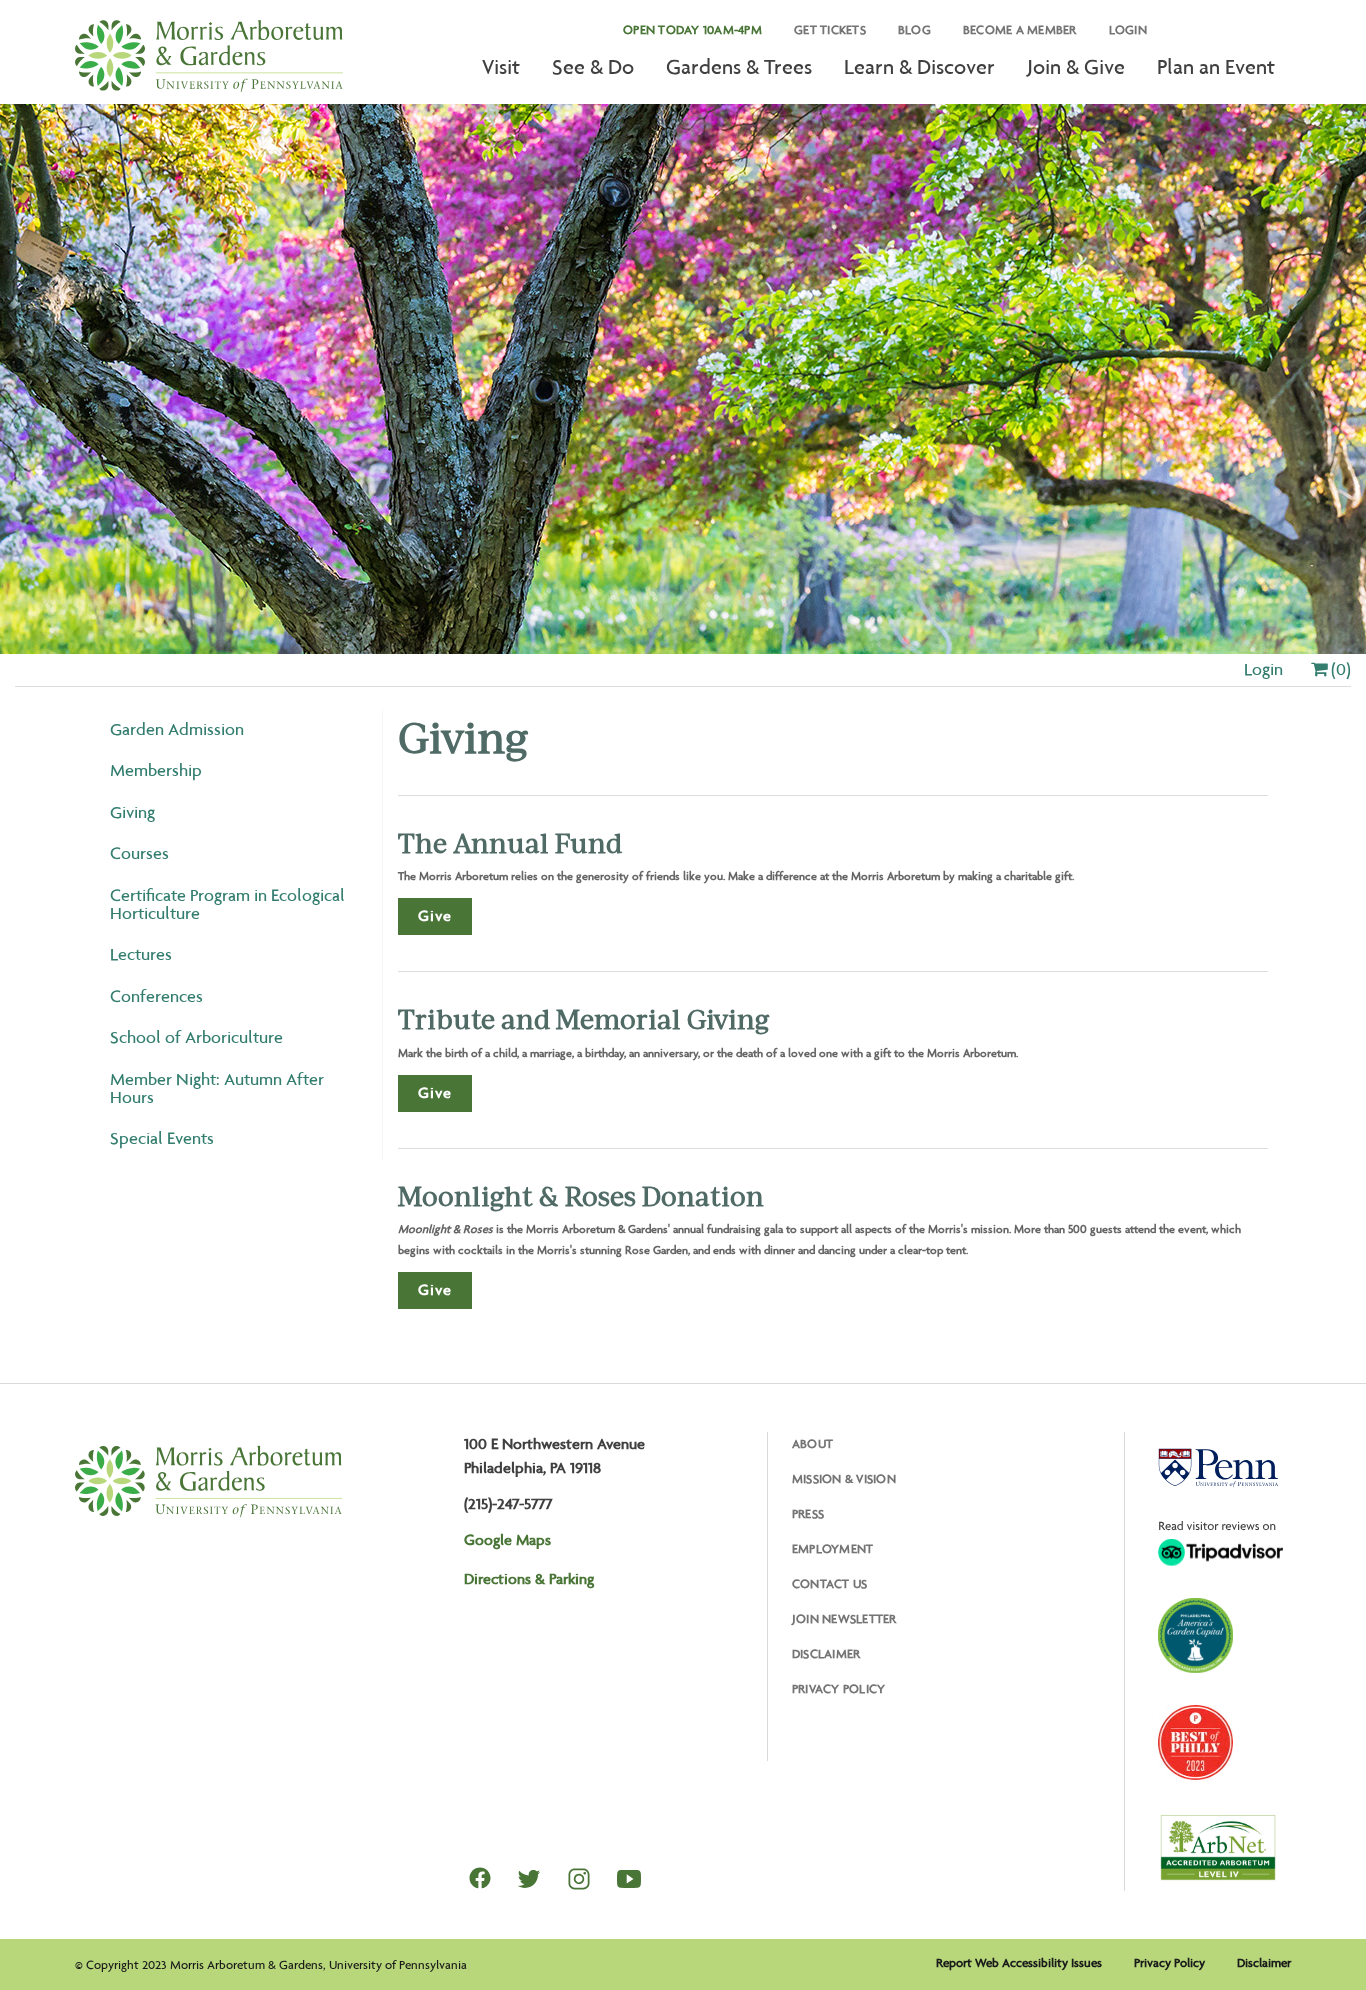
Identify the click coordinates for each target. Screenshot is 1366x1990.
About (812, 1443)
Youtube (629, 1878)
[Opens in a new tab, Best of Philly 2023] (1195, 1742)
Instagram (579, 1878)
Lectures (141, 954)
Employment (833, 1548)
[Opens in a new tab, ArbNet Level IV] (1218, 1847)
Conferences (156, 996)
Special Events (162, 1138)
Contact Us (830, 1583)
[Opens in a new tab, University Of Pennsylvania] (1218, 1468)
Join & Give (1076, 66)
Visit (501, 66)
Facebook (480, 1878)
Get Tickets (830, 29)
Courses (139, 853)
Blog (914, 29)
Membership (156, 770)
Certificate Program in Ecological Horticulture (227, 904)
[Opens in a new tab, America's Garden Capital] (1195, 1635)
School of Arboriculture (196, 1037)
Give (435, 915)
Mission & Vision (844, 1478)
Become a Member (1020, 29)
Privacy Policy (839, 1688)
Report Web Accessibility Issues (1019, 1962)
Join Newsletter (844, 1618)
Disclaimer (826, 1653)
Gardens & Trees (739, 66)
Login (1128, 29)
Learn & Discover (919, 66)
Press (808, 1513)
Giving (132, 812)
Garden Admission (177, 729)
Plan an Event (1216, 66)
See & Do (593, 66)
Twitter (529, 1878)
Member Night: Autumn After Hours (217, 1088)
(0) (1339, 669)
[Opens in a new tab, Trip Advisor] (1220, 1543)
